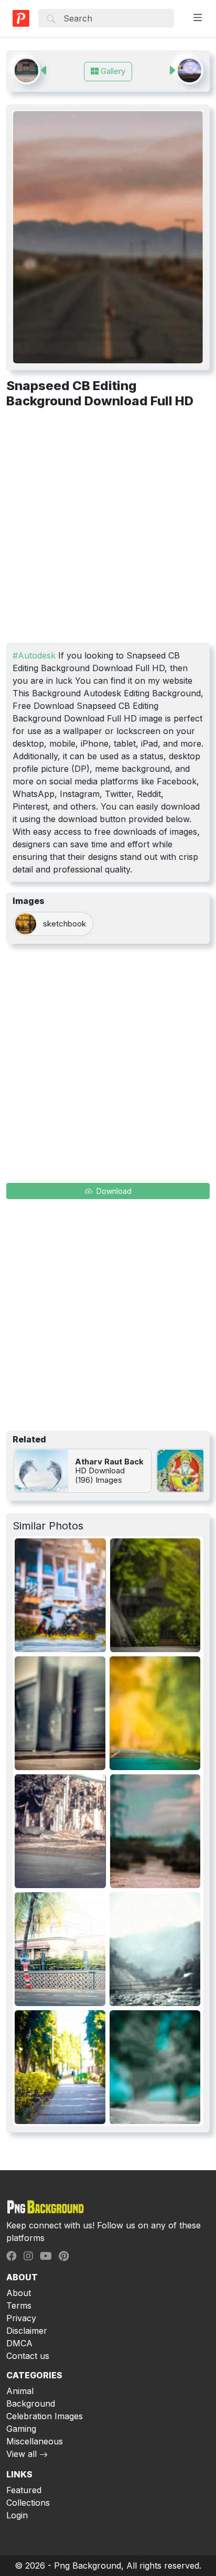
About (19, 2293)
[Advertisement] (108, 530)
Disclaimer (27, 2331)
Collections (28, 2503)
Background (31, 2403)
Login (17, 2515)
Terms (19, 2305)
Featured (24, 2490)
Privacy (21, 2318)
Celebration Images (45, 2416)
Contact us (28, 2356)
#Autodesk (34, 655)
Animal (20, 2391)
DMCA (19, 2343)
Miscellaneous (35, 2441)
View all (21, 2454)
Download (113, 1191)
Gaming (21, 2429)
